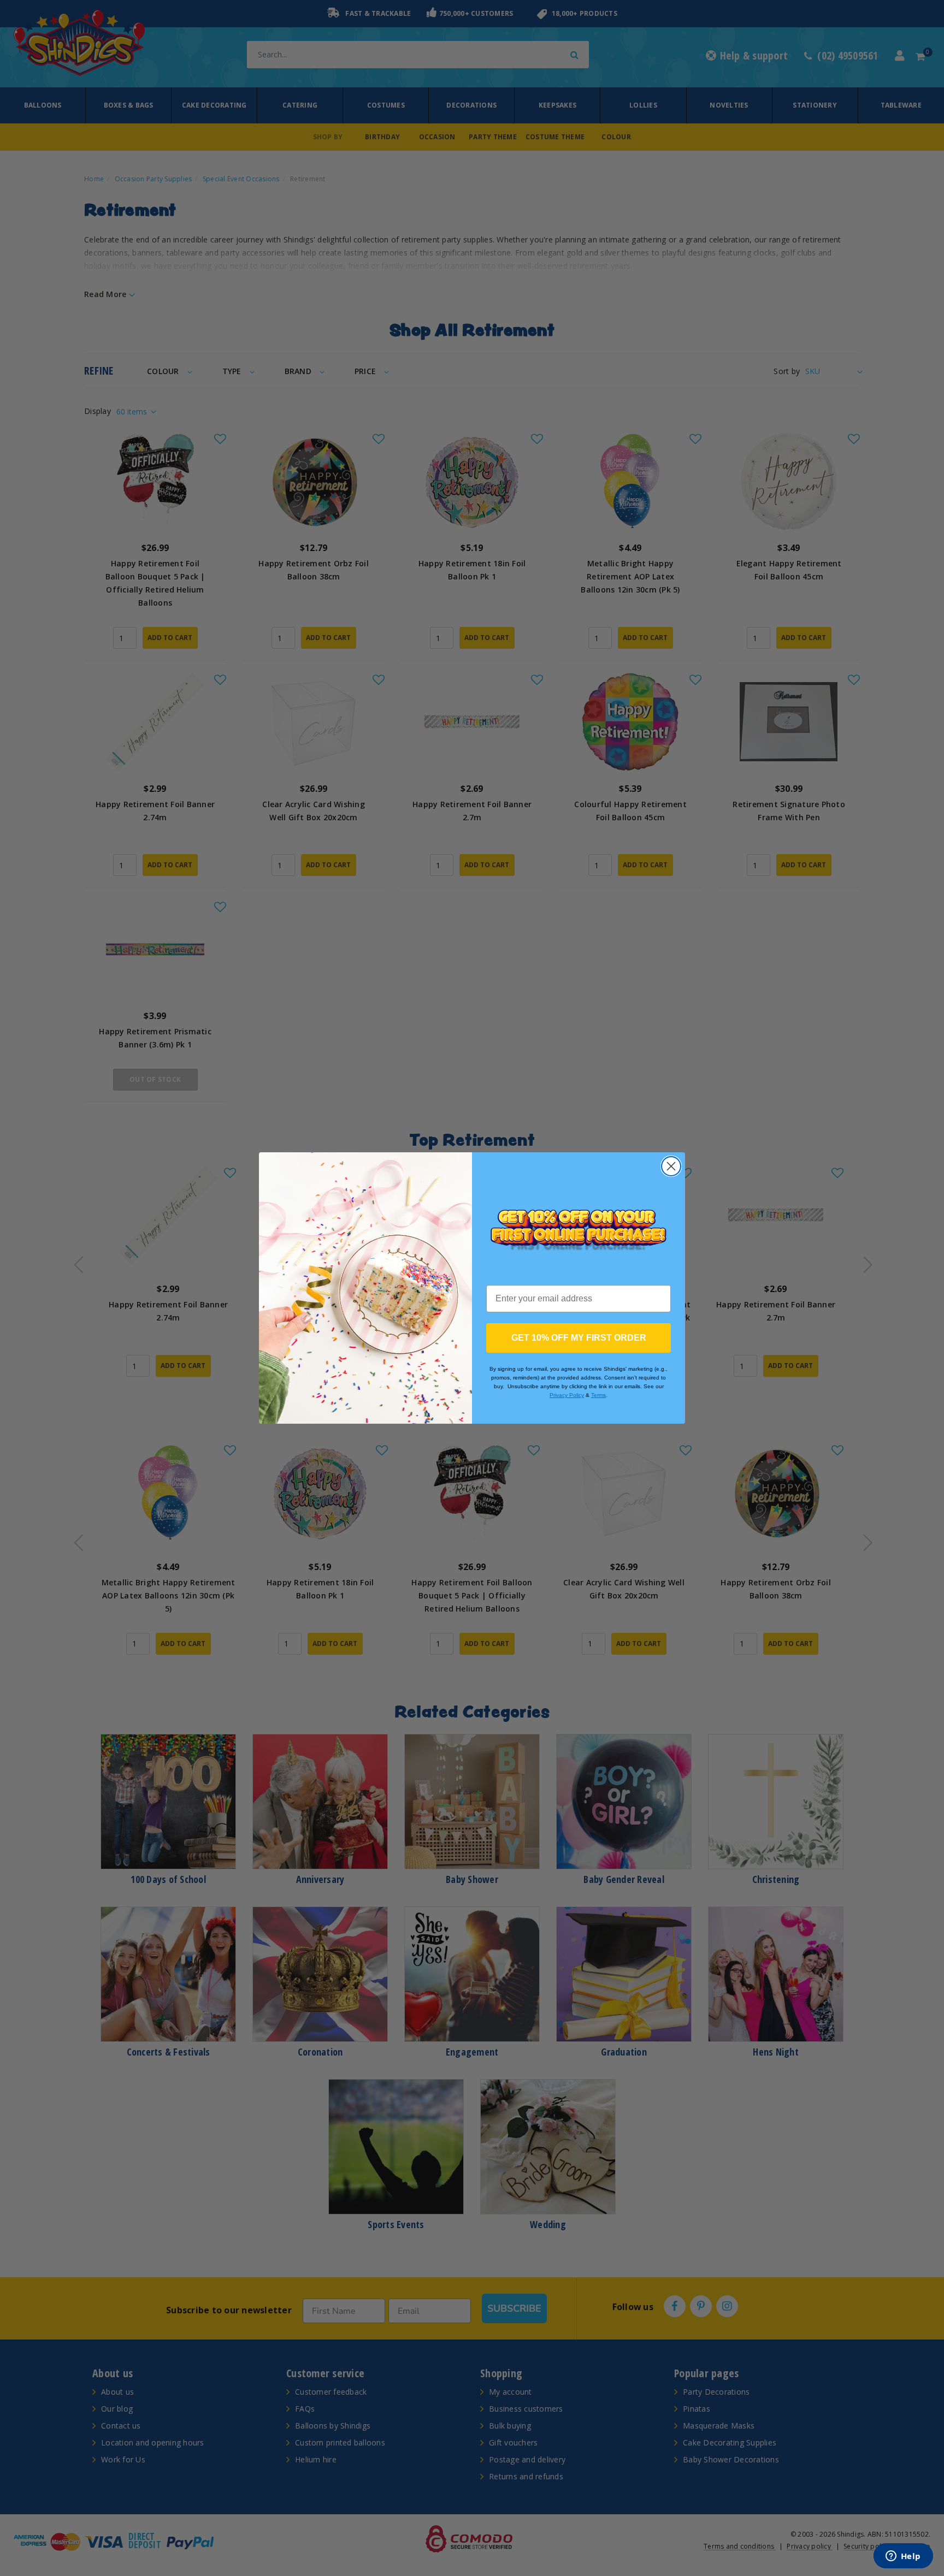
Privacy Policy (567, 1395)
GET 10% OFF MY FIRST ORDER (579, 1338)
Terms (598, 1395)
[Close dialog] (671, 1166)
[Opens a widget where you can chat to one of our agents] (903, 2557)
